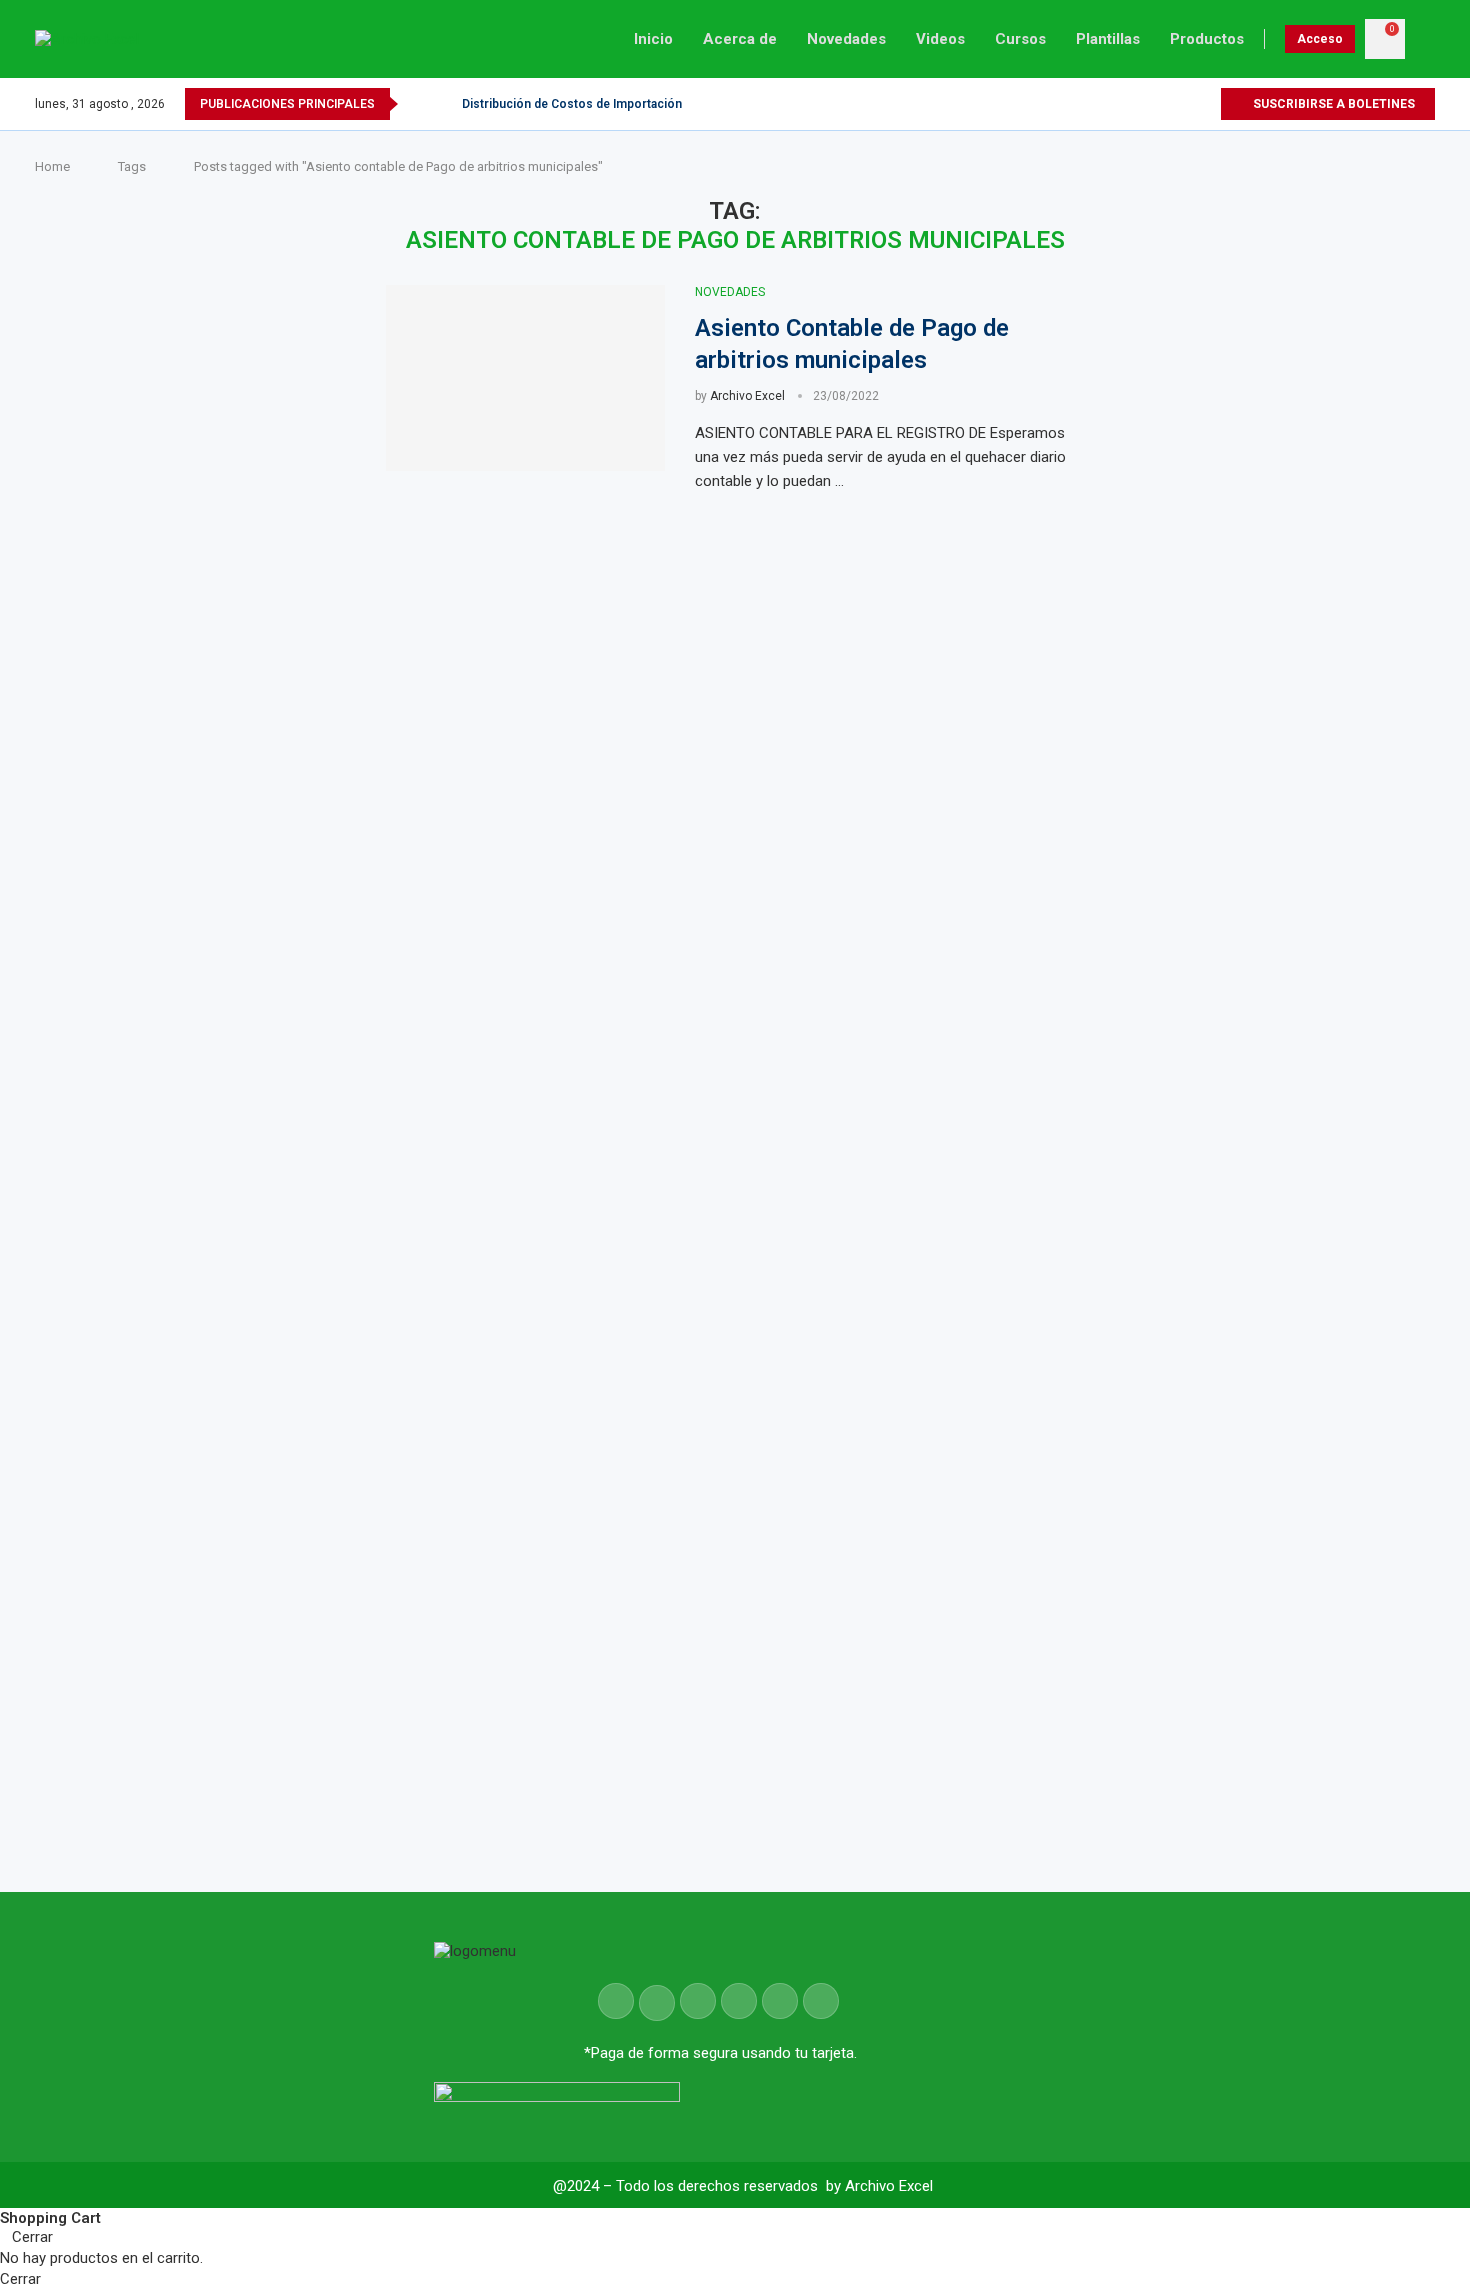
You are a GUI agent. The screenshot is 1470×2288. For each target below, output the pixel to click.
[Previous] (417, 104)
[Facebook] (1135, 104)
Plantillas (1108, 39)
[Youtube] (1181, 104)
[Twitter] (1158, 104)
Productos (1207, 39)
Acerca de (740, 39)
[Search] (1425, 39)
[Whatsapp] (1204, 104)
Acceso (1320, 39)
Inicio (653, 39)
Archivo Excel (747, 396)
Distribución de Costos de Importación (572, 104)
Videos (940, 39)
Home (52, 166)
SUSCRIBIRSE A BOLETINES (1332, 104)
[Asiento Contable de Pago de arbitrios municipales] (525, 378)
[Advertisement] (1284, 937)
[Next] (443, 104)
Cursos (1020, 39)
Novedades (846, 39)
